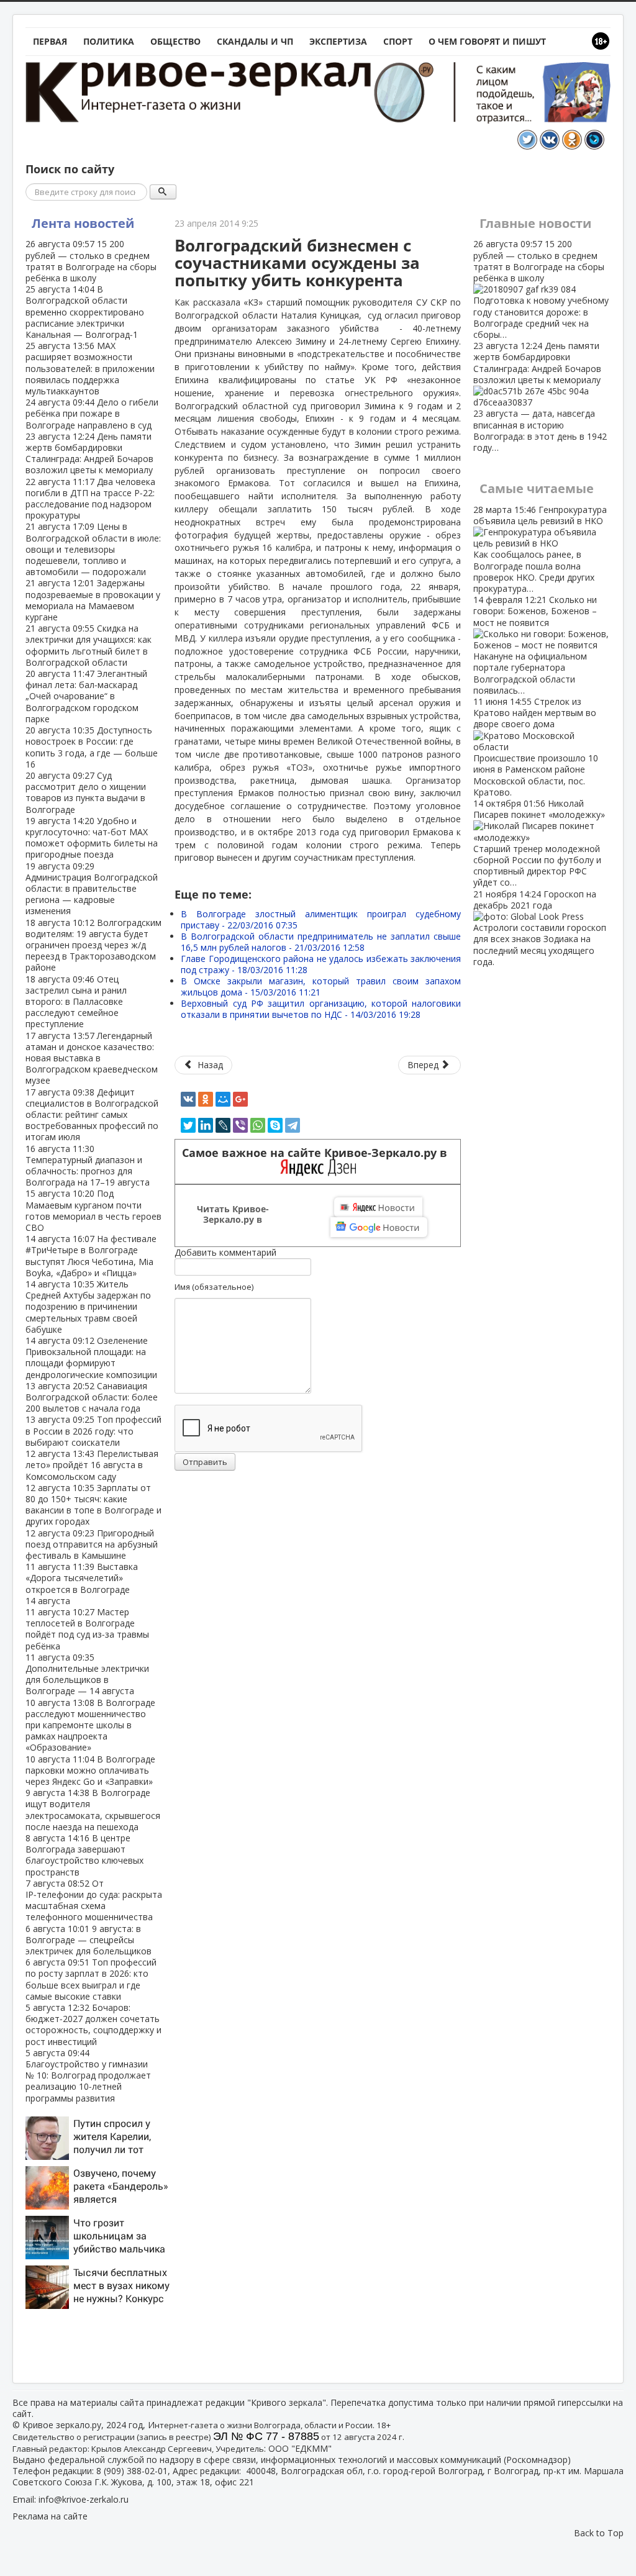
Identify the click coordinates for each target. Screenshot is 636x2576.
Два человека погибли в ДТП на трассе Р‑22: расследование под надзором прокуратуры (90, 499)
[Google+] (240, 1099)
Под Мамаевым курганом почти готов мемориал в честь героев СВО (93, 1210)
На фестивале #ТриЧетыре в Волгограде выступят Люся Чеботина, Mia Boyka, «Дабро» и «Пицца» (91, 1256)
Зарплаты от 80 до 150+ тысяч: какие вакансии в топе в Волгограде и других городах (93, 1505)
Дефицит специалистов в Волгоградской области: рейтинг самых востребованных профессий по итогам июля (92, 1115)
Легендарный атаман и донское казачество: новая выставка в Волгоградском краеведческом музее (92, 1058)
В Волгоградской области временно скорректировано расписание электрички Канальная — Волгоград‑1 (85, 312)
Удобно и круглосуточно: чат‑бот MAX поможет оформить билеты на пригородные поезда (92, 838)
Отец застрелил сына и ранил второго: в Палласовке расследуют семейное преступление (76, 1002)
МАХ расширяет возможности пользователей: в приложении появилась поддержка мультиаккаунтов (90, 368)
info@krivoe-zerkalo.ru (84, 2499)
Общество (175, 41)
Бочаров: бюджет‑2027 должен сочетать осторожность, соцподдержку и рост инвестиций (93, 2025)
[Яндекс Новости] (378, 1207)
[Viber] (240, 1125)
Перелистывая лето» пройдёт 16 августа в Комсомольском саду (92, 1465)
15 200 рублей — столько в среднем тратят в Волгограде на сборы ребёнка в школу (91, 261)
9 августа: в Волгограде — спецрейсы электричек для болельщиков (89, 1940)
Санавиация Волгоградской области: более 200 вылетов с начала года (92, 1397)
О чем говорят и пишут (487, 41)
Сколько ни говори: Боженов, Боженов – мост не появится (535, 645)
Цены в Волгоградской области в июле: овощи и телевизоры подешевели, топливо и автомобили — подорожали (93, 549)
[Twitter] (188, 1125)
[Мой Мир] (223, 1099)
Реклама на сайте (50, 2516)
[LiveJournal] (223, 1125)
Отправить (205, 1462)
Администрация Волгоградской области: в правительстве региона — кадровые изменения (92, 889)
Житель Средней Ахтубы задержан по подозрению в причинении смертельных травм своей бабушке (88, 1307)
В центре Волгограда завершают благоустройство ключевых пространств (84, 1855)
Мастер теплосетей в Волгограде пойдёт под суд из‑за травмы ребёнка (87, 1629)
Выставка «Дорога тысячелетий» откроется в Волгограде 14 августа (82, 1584)
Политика (109, 41)
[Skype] (275, 1125)
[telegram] (293, 1125)
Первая (50, 41)
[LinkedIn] (206, 1125)
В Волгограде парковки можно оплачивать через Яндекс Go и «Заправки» (90, 1770)
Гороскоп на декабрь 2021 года (540, 928)
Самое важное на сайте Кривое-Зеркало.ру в (318, 1153)
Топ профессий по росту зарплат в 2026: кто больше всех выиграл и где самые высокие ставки (91, 1979)
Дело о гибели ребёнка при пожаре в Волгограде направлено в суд (92, 413)
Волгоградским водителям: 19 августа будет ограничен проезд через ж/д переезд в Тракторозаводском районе (93, 945)
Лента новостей (83, 223)
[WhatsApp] (258, 1125)
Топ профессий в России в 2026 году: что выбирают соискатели (93, 1431)
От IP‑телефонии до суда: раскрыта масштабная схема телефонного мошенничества (94, 1900)
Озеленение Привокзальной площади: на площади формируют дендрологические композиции (91, 1358)
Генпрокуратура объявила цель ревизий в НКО (540, 549)
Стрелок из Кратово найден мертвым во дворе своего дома (536, 747)
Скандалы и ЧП (255, 41)
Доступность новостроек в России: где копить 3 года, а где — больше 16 (92, 747)
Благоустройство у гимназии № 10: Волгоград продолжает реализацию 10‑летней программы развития (88, 2075)
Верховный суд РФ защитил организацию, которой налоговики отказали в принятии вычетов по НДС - (321, 1009)
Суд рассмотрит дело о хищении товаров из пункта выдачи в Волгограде (86, 792)
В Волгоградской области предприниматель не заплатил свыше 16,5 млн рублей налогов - (321, 942)
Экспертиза (338, 41)
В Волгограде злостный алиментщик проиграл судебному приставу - (321, 919)
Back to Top (599, 2533)
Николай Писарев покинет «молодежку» (539, 843)
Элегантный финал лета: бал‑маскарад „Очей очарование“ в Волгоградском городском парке (86, 696)
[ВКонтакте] (188, 1099)
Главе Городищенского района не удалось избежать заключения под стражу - (321, 964)
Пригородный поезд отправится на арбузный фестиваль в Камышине (92, 1544)
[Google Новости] (379, 1227)
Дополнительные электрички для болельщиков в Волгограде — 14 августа (87, 1674)
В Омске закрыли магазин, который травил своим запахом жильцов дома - (321, 986)
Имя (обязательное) (214, 1287)
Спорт (398, 41)
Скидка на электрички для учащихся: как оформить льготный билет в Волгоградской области (89, 645)
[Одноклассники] (206, 1099)
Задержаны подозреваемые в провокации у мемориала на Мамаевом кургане (93, 600)
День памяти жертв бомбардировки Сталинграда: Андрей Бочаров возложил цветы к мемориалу (89, 453)
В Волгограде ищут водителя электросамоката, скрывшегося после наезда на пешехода (93, 1810)
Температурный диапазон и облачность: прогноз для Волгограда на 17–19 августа (88, 1166)
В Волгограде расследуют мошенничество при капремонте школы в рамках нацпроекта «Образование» (90, 1725)
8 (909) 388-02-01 (132, 2471)
